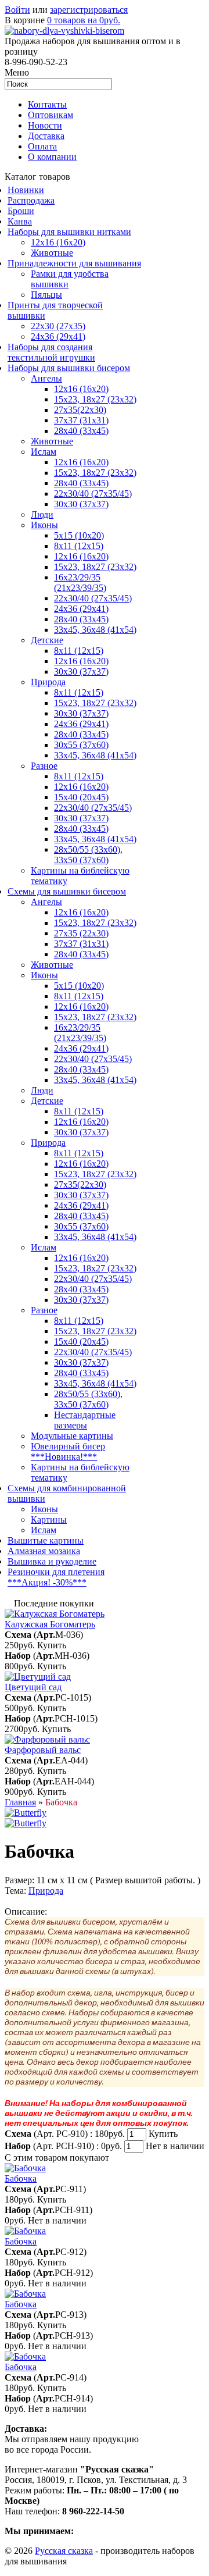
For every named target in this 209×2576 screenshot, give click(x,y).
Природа (48, 682)
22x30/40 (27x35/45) (93, 598)
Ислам (44, 452)
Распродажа (31, 200)
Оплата (42, 146)
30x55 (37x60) (81, 745)
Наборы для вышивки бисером (69, 368)
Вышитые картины (46, 1540)
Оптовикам (51, 115)
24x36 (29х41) (81, 1048)
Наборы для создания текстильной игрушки (51, 352)
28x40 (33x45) (81, 483)
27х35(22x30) (80, 1184)
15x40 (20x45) (81, 797)
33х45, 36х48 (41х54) (95, 630)
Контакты (47, 104)
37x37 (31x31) (81, 420)
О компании (52, 157)
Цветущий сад (33, 1687)
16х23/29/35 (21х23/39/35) (80, 582)
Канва (20, 221)
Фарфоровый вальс (43, 1750)
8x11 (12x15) (79, 651)
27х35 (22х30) (81, 933)
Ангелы (46, 378)
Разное (44, 766)
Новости (45, 125)
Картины (49, 1519)
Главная (20, 1802)
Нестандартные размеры (85, 1420)
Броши (21, 211)
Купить (52, 1645)
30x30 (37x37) (81, 504)
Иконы (44, 525)
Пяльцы (46, 295)
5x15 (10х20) (79, 535)
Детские (47, 640)
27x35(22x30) (80, 410)
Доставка (46, 136)
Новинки (26, 190)
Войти (17, 10)
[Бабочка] (26, 1813)
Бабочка (21, 2178)
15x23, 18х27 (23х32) (95, 399)
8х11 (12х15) (79, 776)
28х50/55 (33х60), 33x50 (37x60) (88, 855)
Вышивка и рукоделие (52, 1561)
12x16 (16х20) (81, 462)
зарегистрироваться (89, 10)
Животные (52, 253)
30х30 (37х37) (81, 713)
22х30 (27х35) (58, 326)
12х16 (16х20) (81, 389)
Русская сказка (64, 2551)
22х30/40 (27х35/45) (93, 494)
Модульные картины (72, 1436)
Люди (42, 514)
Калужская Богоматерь (50, 1624)
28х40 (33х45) (81, 431)
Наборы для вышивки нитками (69, 232)
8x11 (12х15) (79, 546)
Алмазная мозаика (44, 1551)
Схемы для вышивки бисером (67, 891)
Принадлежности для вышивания (74, 263)
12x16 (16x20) (58, 242)
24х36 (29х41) (58, 336)
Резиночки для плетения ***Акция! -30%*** (56, 1577)
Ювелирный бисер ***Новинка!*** (68, 1451)
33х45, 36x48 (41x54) (95, 1237)
